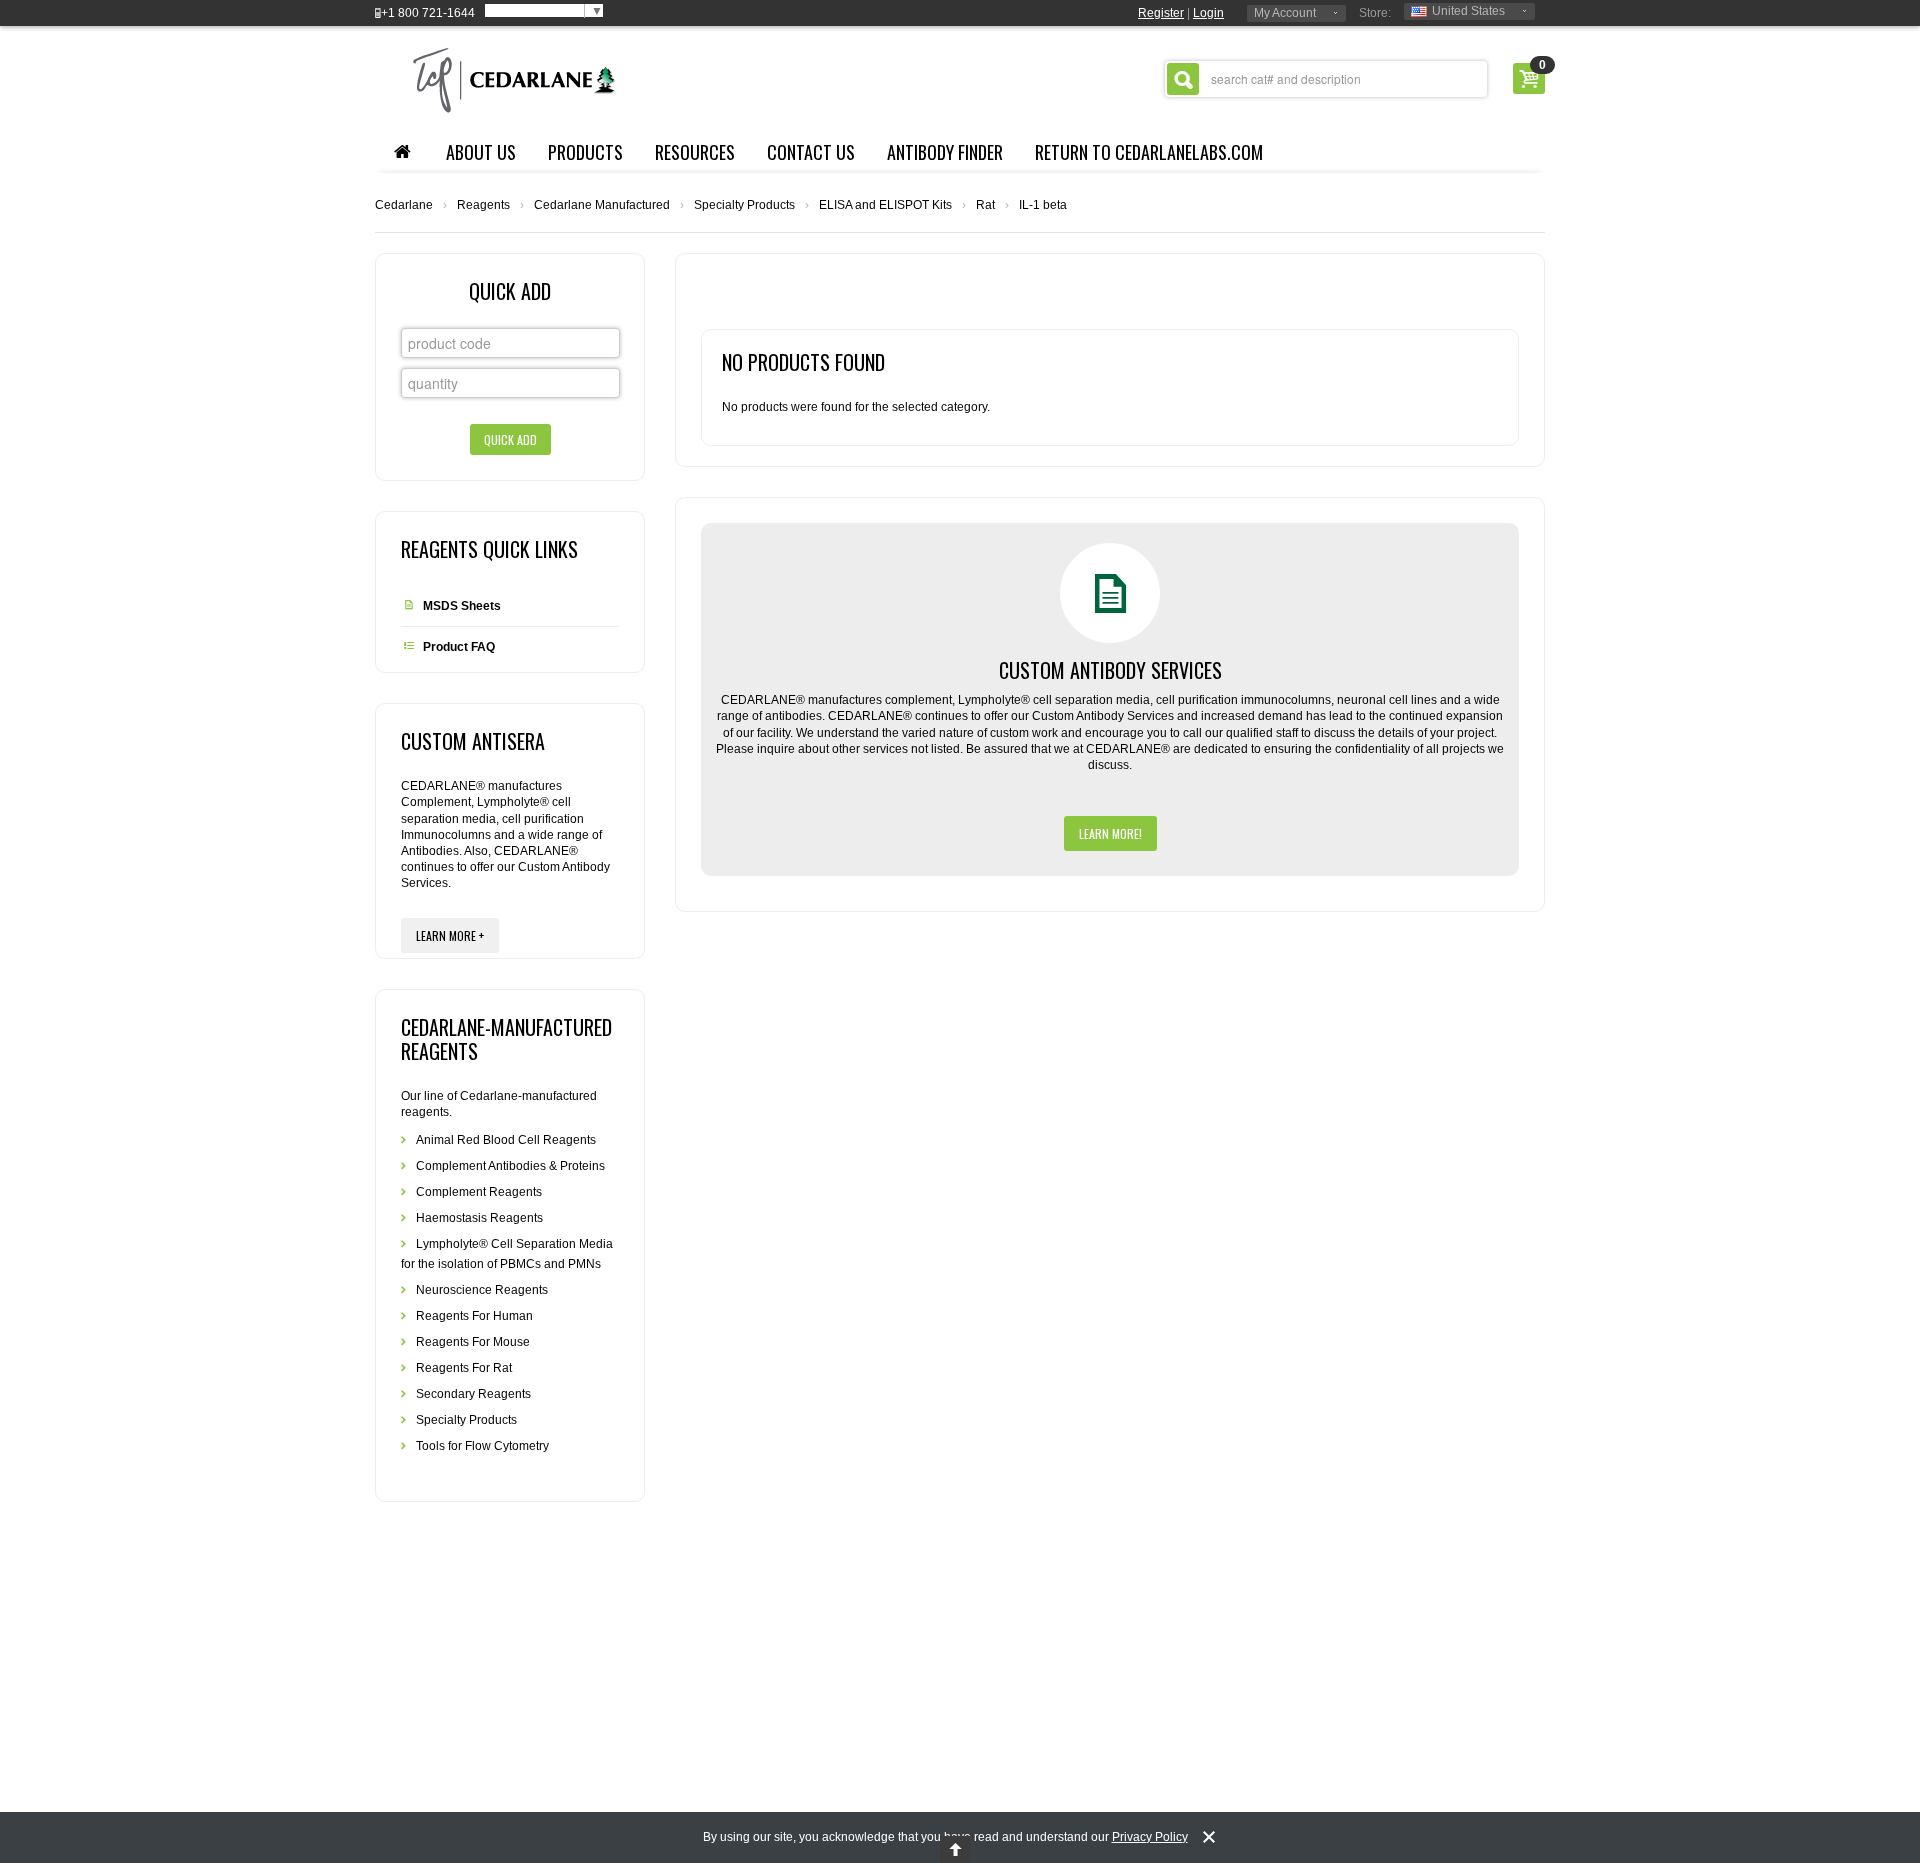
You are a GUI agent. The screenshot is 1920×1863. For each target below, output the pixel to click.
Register (1161, 13)
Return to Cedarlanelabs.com (1149, 152)
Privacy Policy (1150, 1837)
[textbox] (1326, 79)
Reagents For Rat (464, 1368)
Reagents (483, 205)
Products (585, 152)
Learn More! (1110, 833)
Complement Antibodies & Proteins (510, 1166)
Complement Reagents (479, 1192)
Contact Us (811, 152)
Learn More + (450, 935)
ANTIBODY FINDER (945, 152)
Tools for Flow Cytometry (482, 1446)
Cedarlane (404, 205)
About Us (481, 152)
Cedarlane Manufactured (602, 205)
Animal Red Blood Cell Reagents (506, 1140)
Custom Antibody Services (1110, 670)
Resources (695, 152)
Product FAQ (459, 647)
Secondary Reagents (473, 1394)
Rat (985, 205)
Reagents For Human (474, 1316)
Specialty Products (744, 205)
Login (1208, 13)
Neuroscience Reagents (482, 1290)
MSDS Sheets (462, 606)
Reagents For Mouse (473, 1342)
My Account (1285, 13)
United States (1468, 11)
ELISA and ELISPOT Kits (885, 205)
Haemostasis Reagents (479, 1218)
